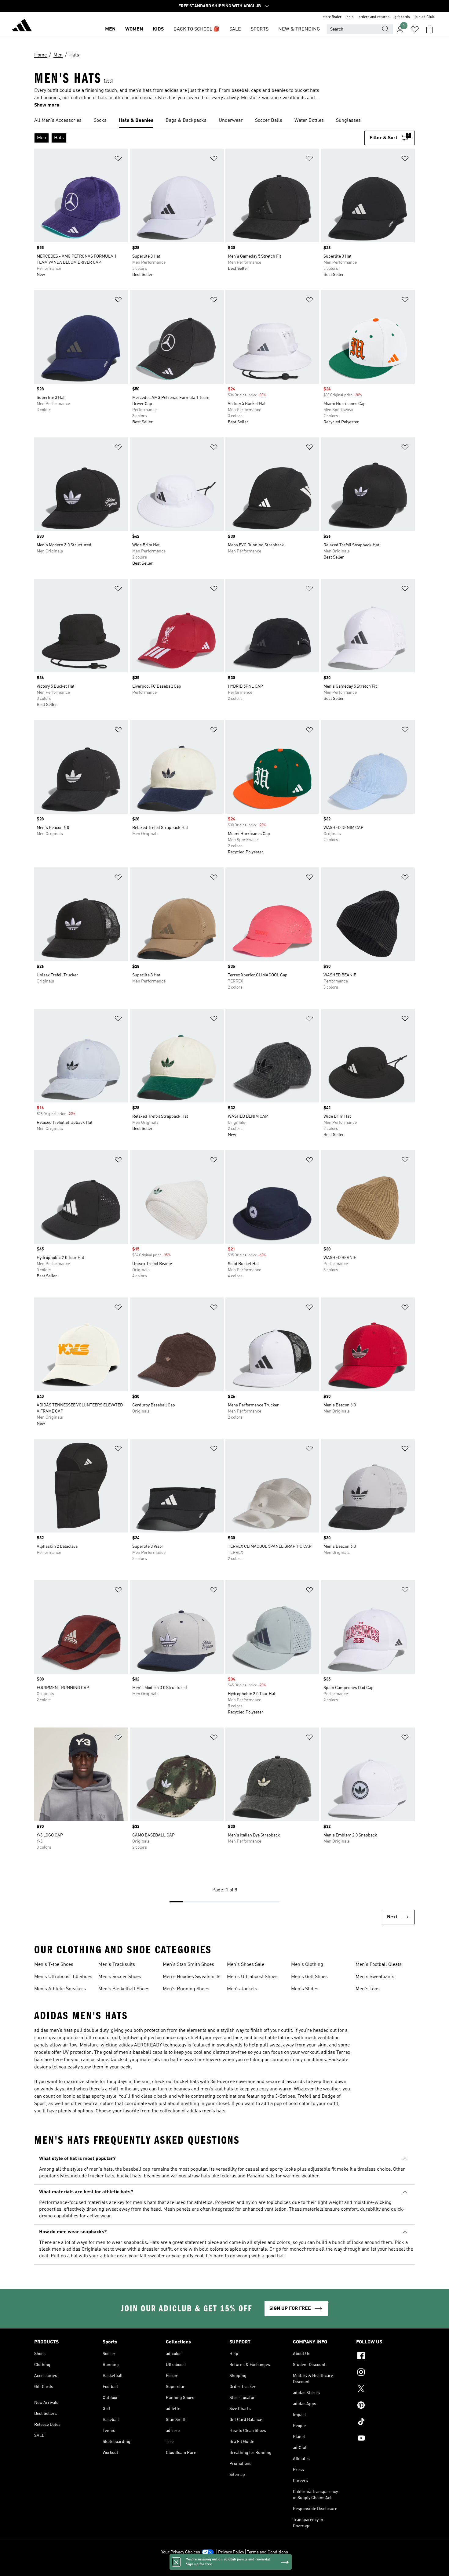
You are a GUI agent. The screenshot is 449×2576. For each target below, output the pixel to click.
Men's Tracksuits (117, 1965)
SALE (235, 29)
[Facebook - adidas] (385, 2357)
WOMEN (134, 29)
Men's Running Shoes (186, 1989)
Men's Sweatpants (375, 1977)
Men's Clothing (307, 1965)
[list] (224, 121)
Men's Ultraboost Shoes (252, 1977)
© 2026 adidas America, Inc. (224, 2568)
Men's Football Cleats (379, 1965)
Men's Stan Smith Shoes (188, 1965)
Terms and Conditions (267, 2552)
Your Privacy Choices (181, 2552)
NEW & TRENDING (299, 29)
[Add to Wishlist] (118, 159)
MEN (110, 29)
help (350, 17)
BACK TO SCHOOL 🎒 (197, 29)
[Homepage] (22, 26)
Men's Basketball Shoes (124, 1989)
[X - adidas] (385, 2390)
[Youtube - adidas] (385, 2439)
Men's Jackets (242, 1989)
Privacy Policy (231, 2552)
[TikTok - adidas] (385, 2422)
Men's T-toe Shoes (54, 1965)
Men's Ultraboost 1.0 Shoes (63, 1977)
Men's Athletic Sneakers (60, 1989)
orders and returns (374, 17)
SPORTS (260, 29)
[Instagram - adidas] (385, 2373)
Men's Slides (305, 1989)
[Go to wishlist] (415, 29)
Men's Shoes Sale (246, 1965)
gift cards (402, 17)
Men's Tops (368, 1989)
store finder (332, 17)
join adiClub (425, 17)
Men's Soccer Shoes (120, 1977)
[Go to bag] (429, 29)
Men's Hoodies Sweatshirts (192, 1977)
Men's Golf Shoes (309, 1977)
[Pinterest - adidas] (385, 2406)
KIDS (158, 29)
